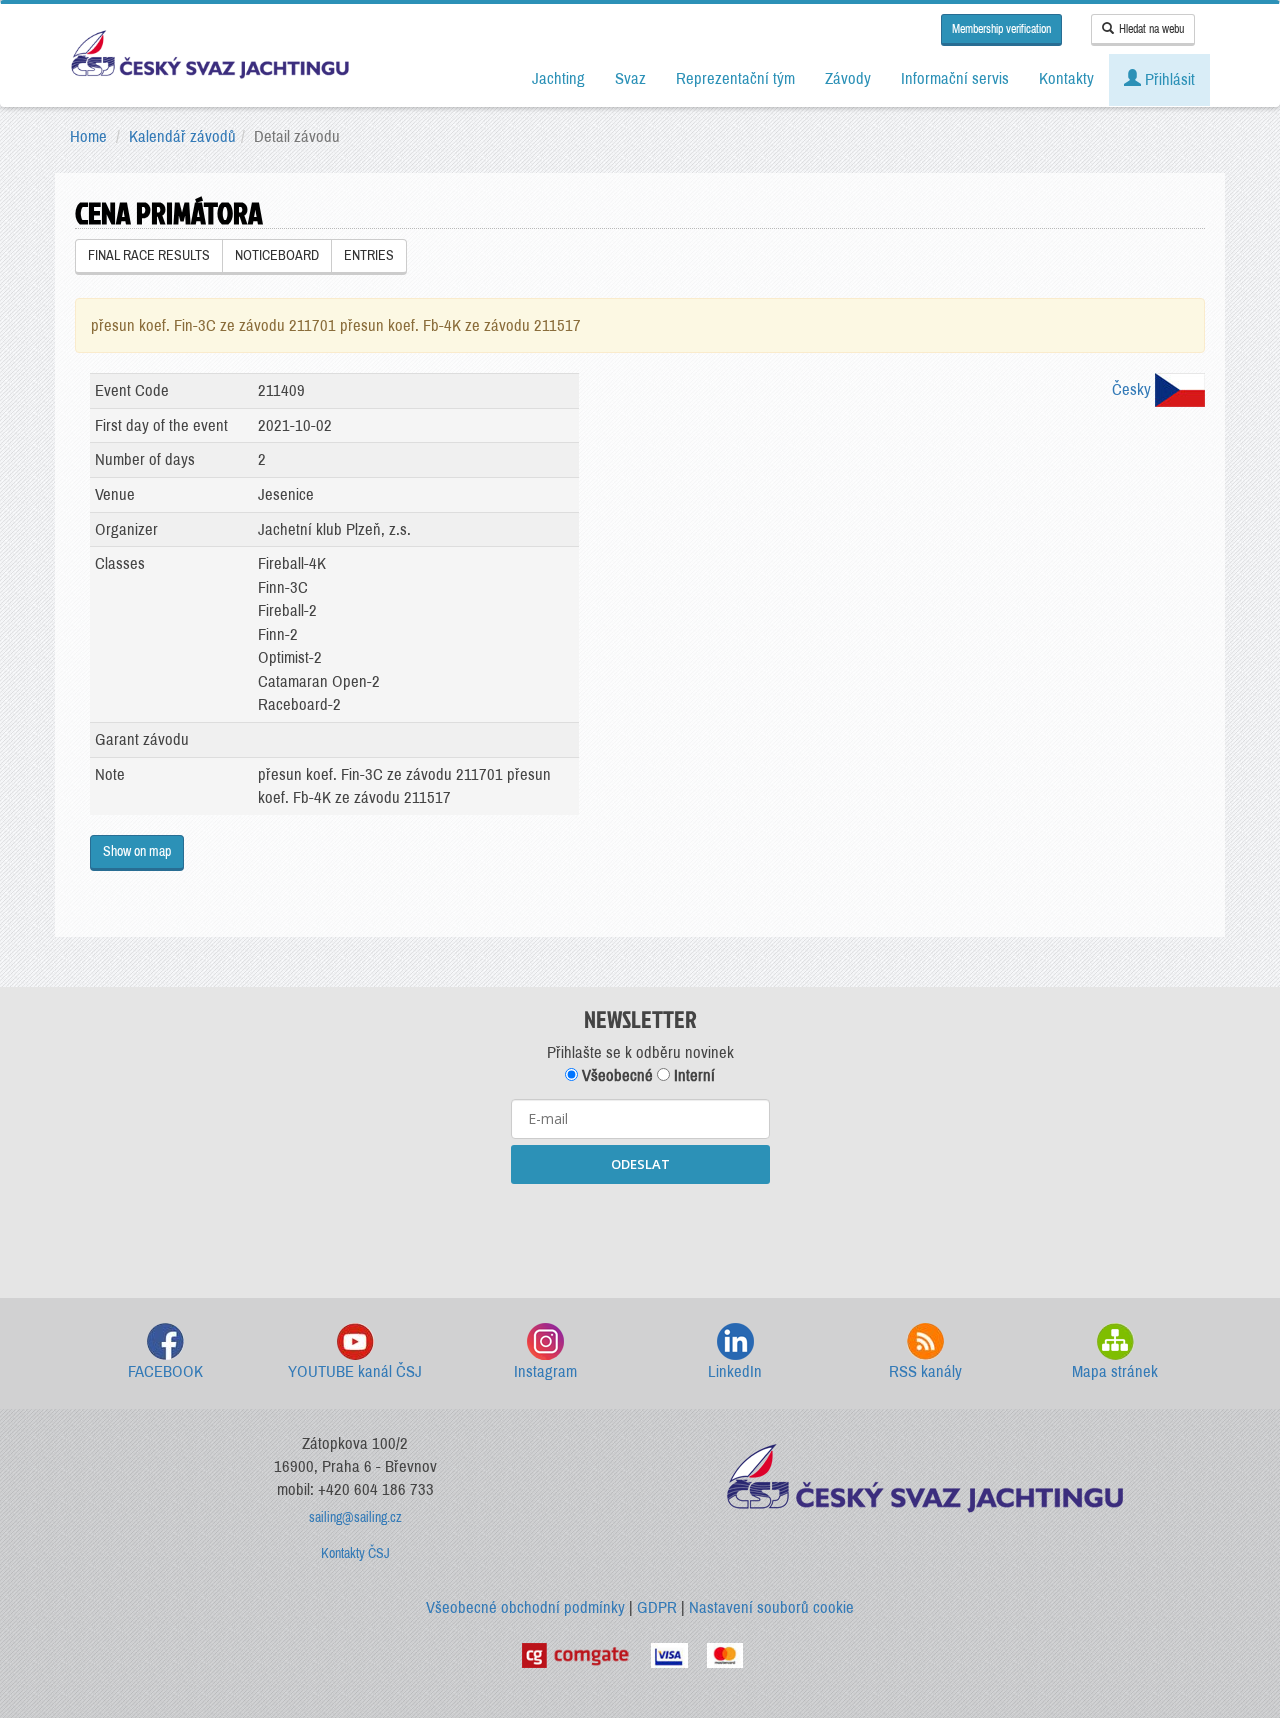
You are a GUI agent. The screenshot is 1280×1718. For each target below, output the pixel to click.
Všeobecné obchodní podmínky (525, 1607)
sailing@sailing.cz (355, 1517)
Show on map (137, 851)
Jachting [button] (558, 78)
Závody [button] (848, 78)
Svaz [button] (630, 78)
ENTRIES (369, 255)
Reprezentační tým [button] (735, 78)
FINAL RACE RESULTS (149, 255)
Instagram (545, 1371)
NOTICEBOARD (277, 255)
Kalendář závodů (182, 136)
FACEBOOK (165, 1371)
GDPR (657, 1607)
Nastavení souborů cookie (771, 1607)
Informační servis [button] (955, 78)
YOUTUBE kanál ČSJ (355, 1371)
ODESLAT (640, 1164)
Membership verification (1001, 29)
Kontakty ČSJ (355, 1553)
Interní (692, 1075)
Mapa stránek (1115, 1371)
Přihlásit (1168, 79)
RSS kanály (925, 1371)
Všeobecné (615, 1075)
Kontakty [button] (1066, 78)
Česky (1133, 389)
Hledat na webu (1151, 29)
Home (88, 136)
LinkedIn (735, 1371)
